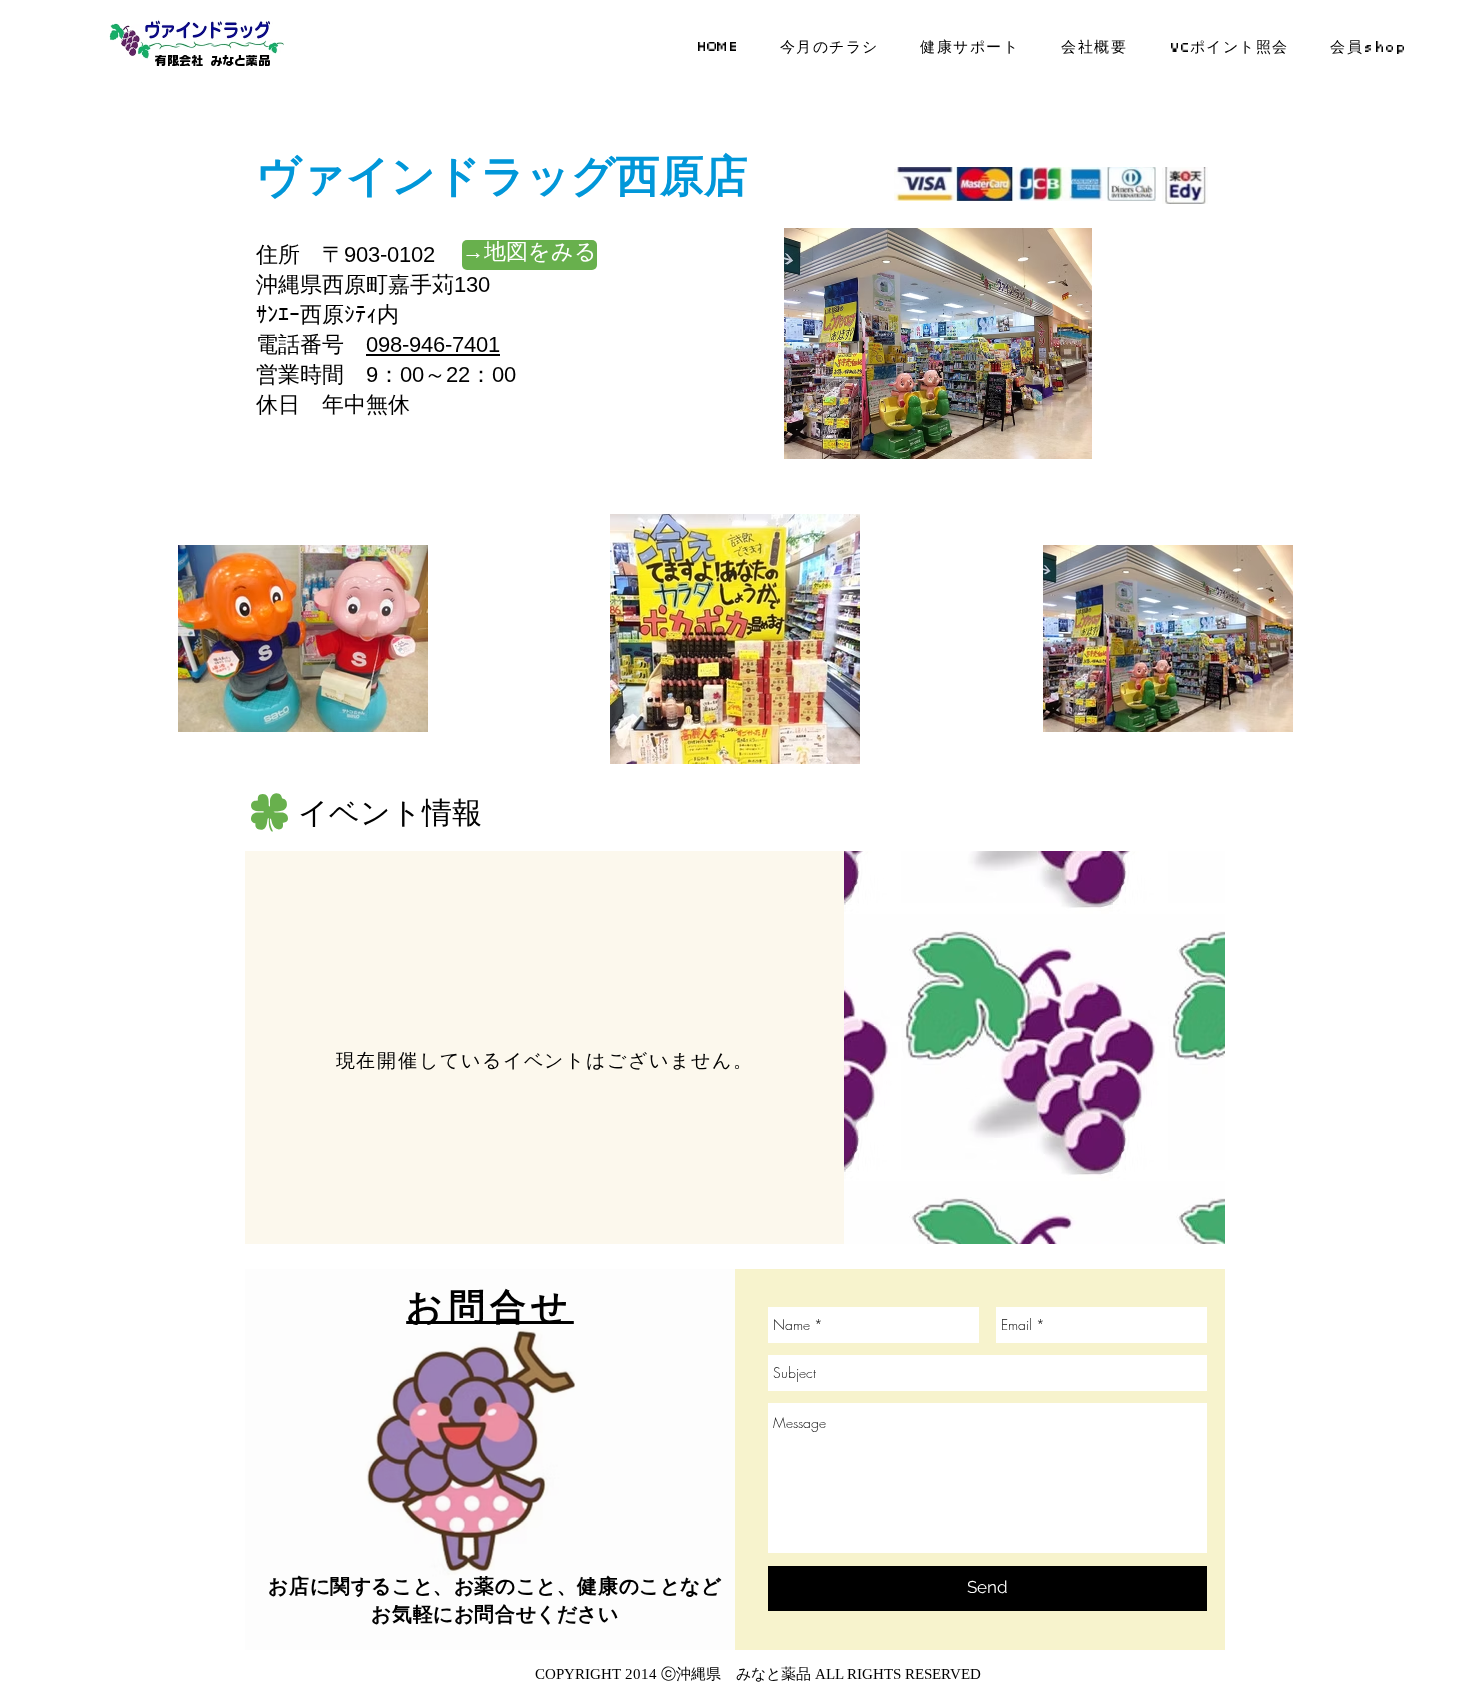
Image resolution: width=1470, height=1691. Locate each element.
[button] (529, 255)
